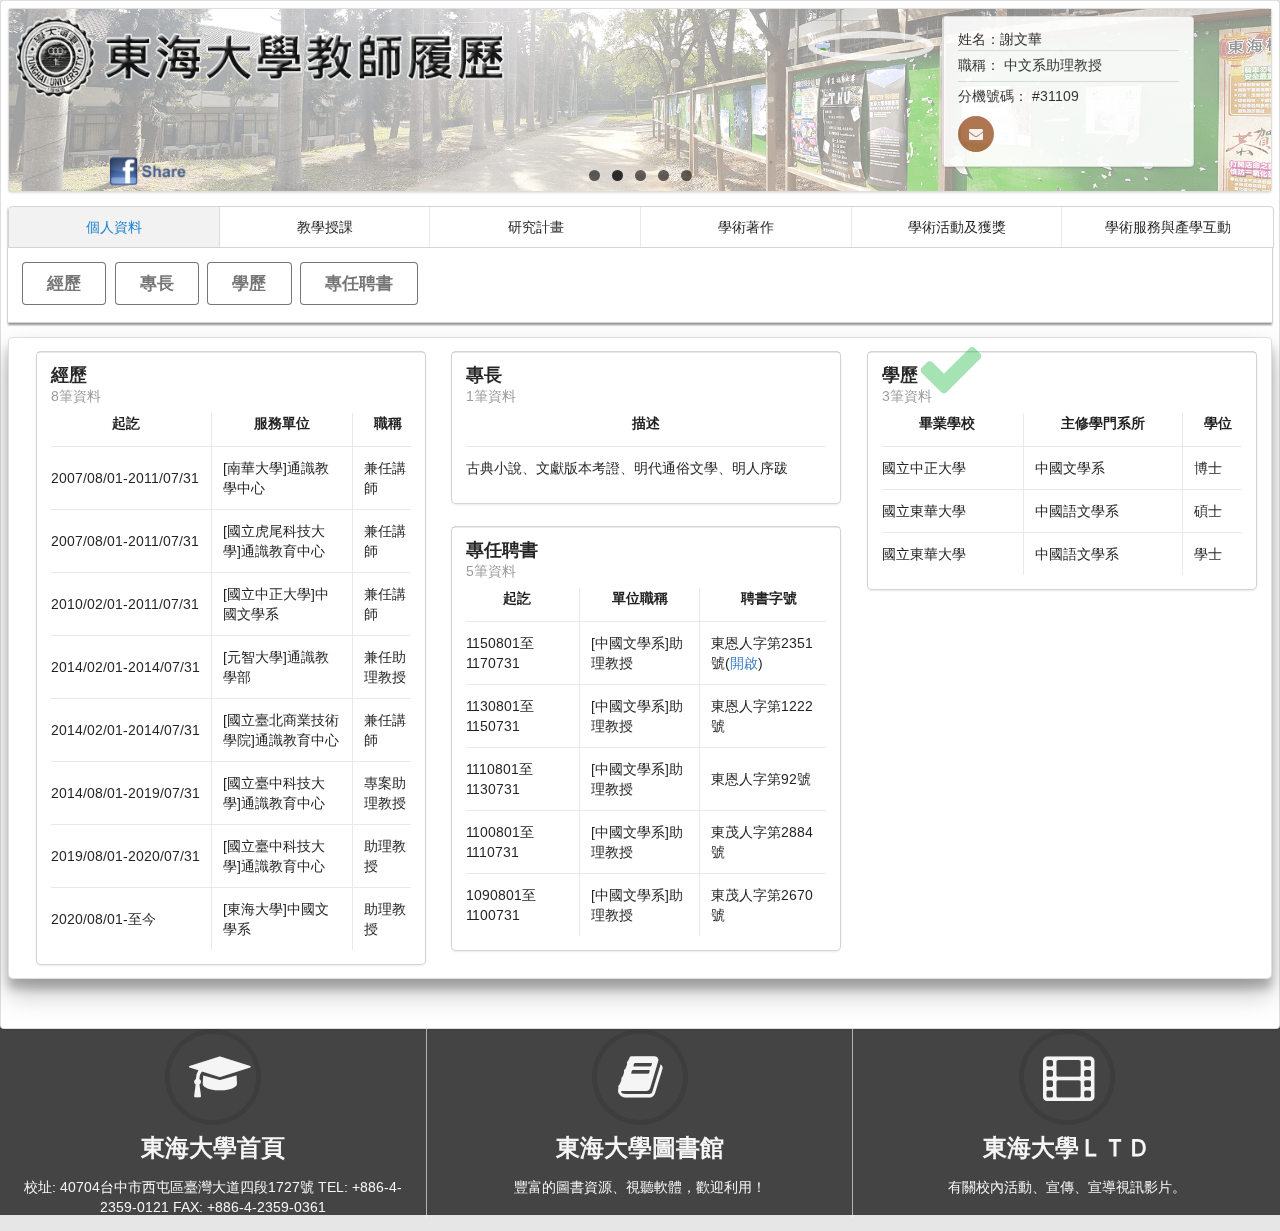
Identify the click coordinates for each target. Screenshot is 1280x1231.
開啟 (744, 663)
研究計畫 (536, 226)
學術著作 (746, 226)
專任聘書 (359, 282)
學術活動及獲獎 (957, 226)
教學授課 (325, 226)
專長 (157, 282)
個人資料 (114, 226)
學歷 (249, 282)
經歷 (64, 282)
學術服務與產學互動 (1168, 226)
